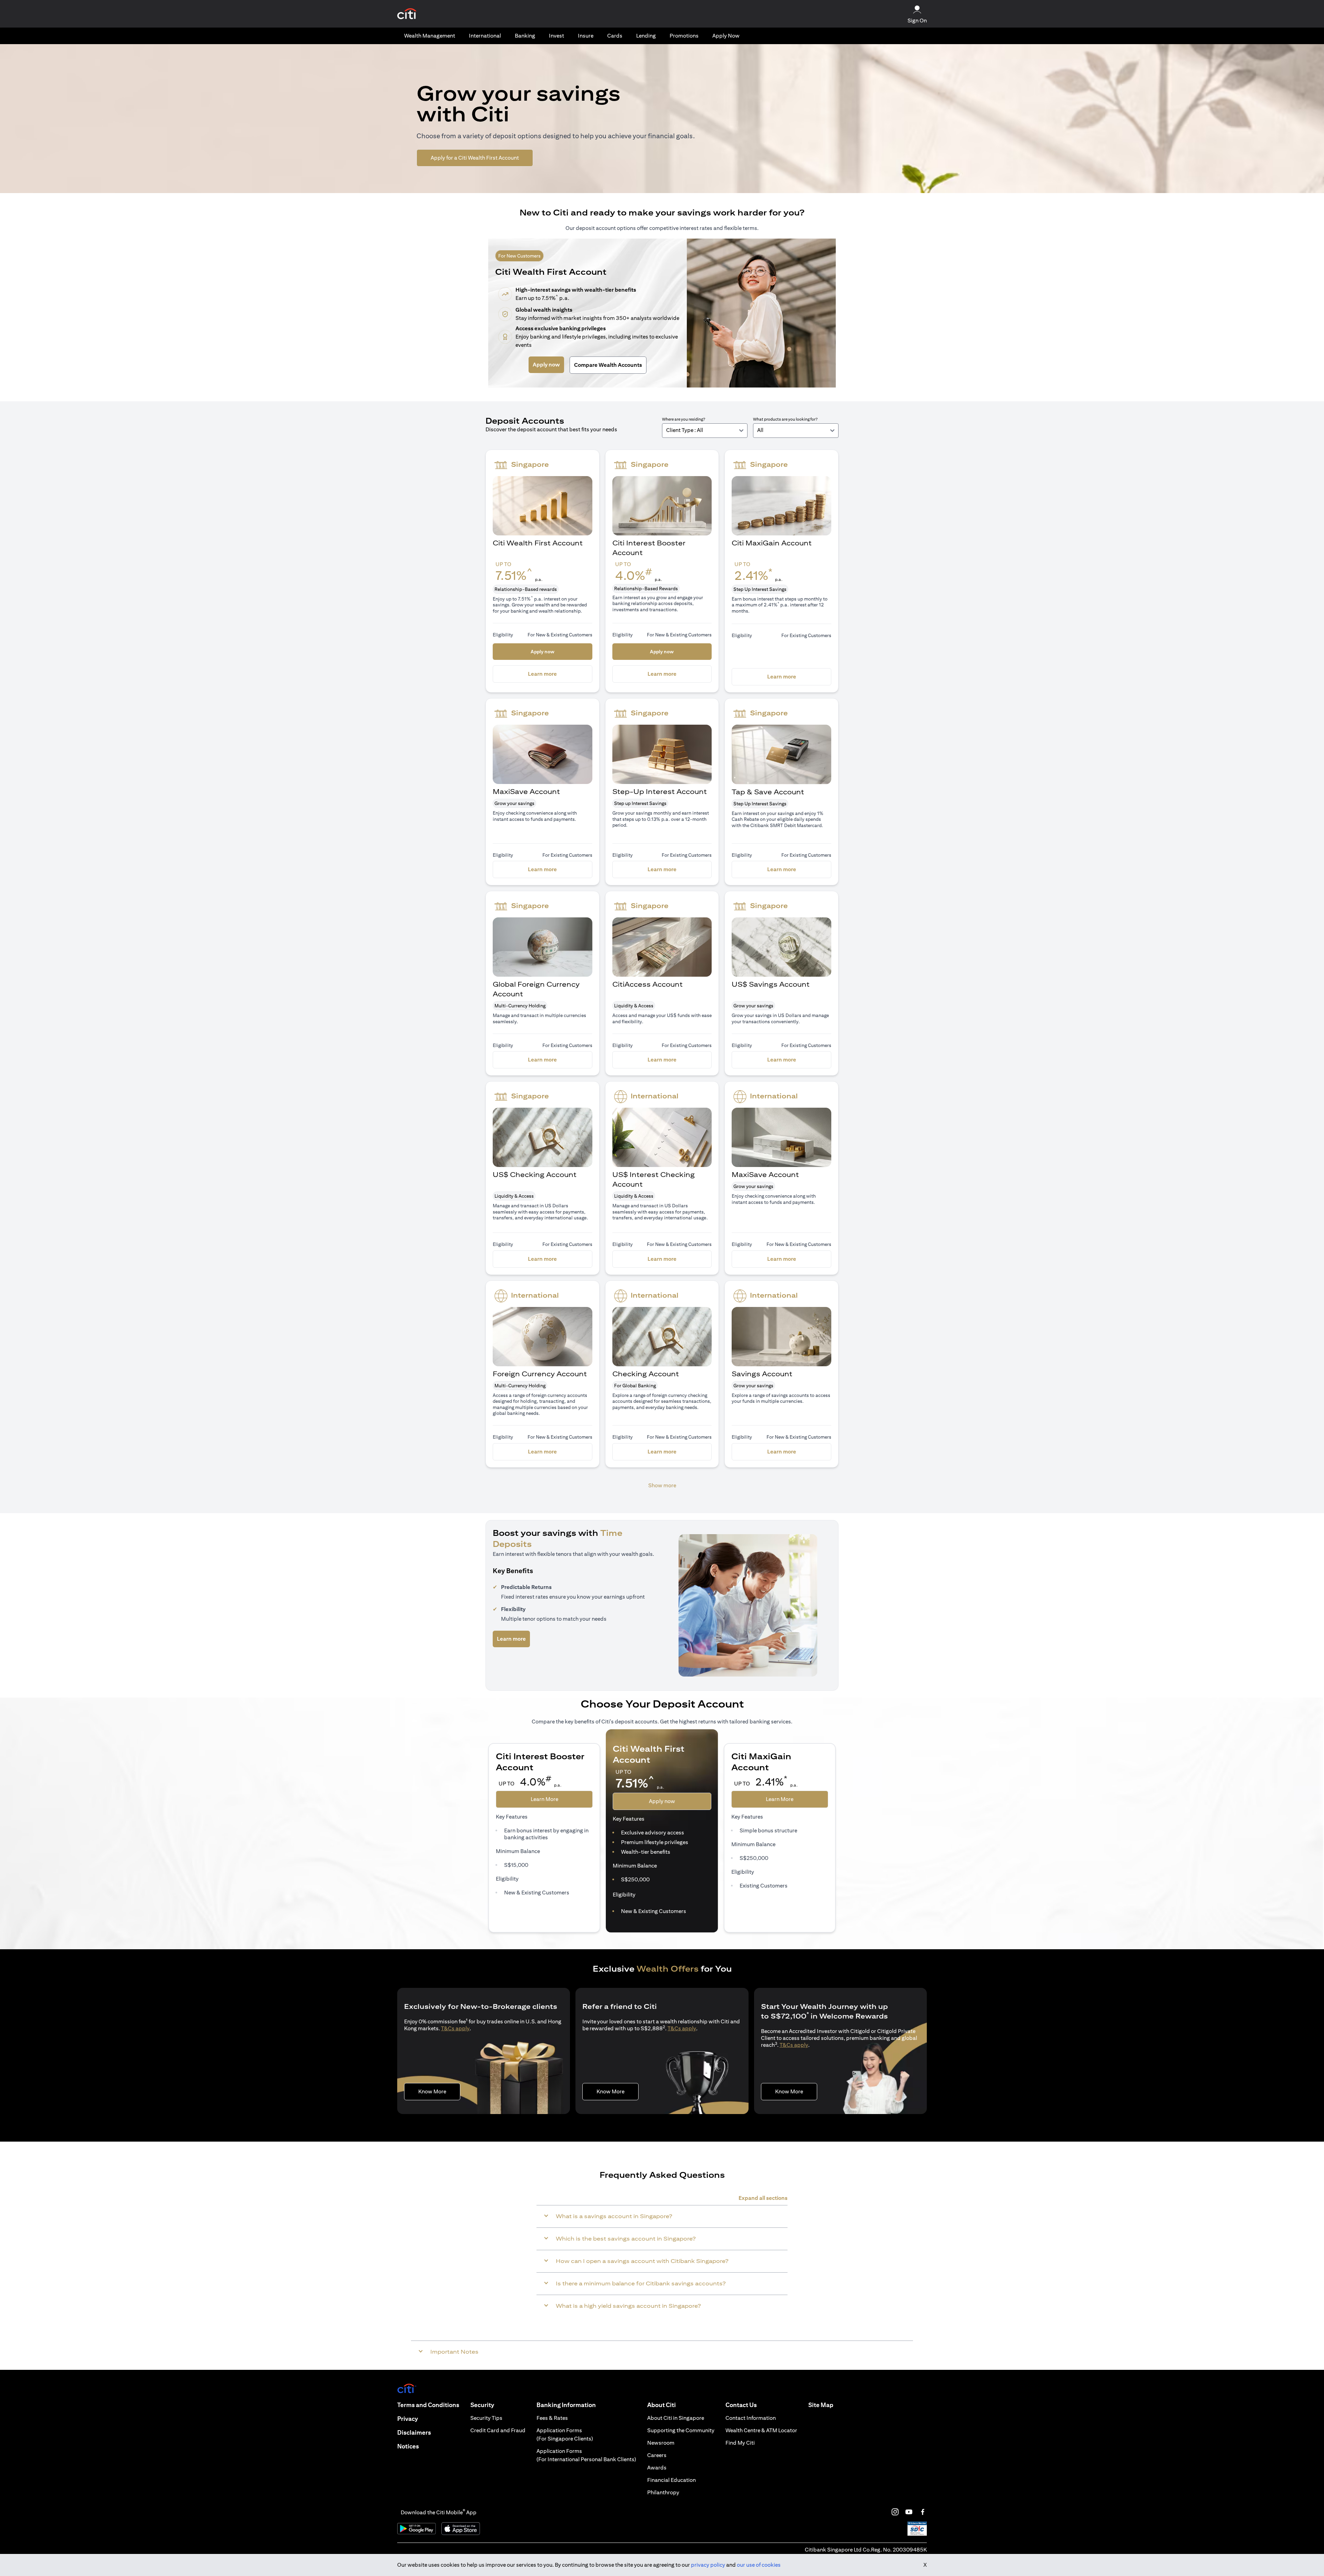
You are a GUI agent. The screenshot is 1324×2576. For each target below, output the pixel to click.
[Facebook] (923, 2512)
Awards (657, 2468)
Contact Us (741, 2405)
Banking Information (566, 2405)
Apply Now (726, 36)
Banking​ (525, 36)
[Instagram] (895, 2512)
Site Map (821, 2405)
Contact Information (751, 2418)
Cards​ (615, 36)
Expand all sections (763, 2198)
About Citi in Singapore (676, 2418)
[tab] (430, 36)
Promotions (684, 36)
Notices (408, 2446)
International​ (485, 36)
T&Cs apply (455, 2028)
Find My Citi (740, 2443)
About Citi (661, 2405)
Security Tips (486, 2418)
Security (482, 2405)
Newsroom (661, 2443)
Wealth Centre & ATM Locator (761, 2430)
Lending (646, 36)
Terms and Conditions (428, 2405)
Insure (586, 36)
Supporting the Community (681, 2430)
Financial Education (671, 2480)
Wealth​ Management (430, 36)
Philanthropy (663, 2492)
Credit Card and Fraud (498, 2430)
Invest (556, 36)
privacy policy (708, 2565)
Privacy (408, 2419)
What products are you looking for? (785, 419)
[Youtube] (909, 2512)
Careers (657, 2455)
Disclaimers (414, 2432)
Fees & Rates (552, 2418)
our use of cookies (759, 2565)
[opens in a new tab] (407, 14)
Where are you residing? (684, 419)
